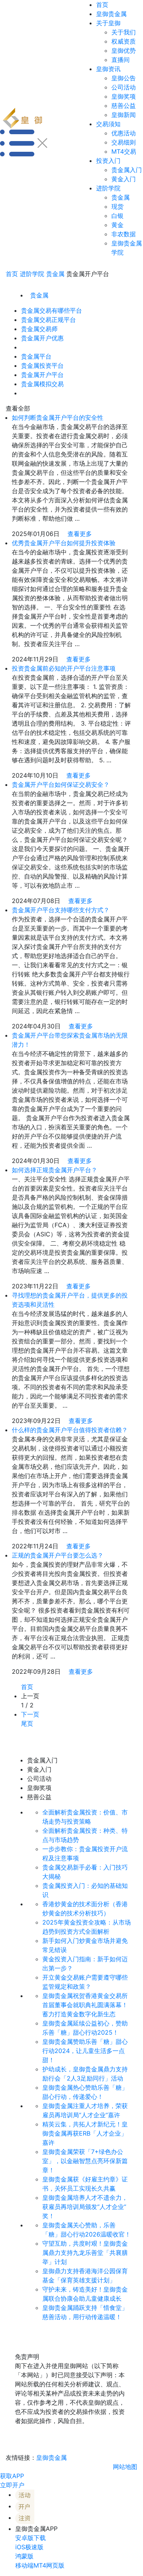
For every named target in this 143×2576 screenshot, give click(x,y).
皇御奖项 (124, 96)
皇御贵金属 (111, 14)
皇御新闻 (124, 115)
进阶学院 (108, 188)
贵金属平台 (36, 356)
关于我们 (124, 32)
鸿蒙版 (24, 2556)
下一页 (30, 1714)
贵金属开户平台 (42, 375)
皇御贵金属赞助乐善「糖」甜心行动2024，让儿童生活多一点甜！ (85, 2051)
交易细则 (124, 142)
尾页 (27, 1723)
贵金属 (121, 197)
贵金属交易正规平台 (48, 320)
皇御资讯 (108, 69)
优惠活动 (124, 133)
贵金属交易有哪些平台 (51, 310)
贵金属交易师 (39, 329)
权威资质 (124, 41)
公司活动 (124, 87)
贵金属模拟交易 (42, 384)
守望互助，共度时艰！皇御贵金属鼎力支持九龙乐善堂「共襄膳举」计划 (85, 2253)
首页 (102, 5)
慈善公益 (124, 106)
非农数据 (124, 234)
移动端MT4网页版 (40, 2565)
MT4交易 (124, 151)
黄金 (117, 225)
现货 (117, 206)
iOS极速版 (29, 2547)
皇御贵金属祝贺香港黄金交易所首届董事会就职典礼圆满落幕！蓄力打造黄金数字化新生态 (85, 2005)
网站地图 (125, 2467)
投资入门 (108, 161)
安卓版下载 (31, 2538)
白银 (117, 216)
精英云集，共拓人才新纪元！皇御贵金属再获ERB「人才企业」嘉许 (85, 2133)
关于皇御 (108, 23)
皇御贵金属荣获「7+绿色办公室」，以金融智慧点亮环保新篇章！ (85, 2161)
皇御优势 (124, 50)
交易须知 (108, 124)
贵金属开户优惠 (42, 338)
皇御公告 (124, 78)
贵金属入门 (127, 170)
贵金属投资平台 (42, 365)
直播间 (121, 60)
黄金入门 (124, 179)
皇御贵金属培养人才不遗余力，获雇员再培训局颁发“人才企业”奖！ (85, 2207)
